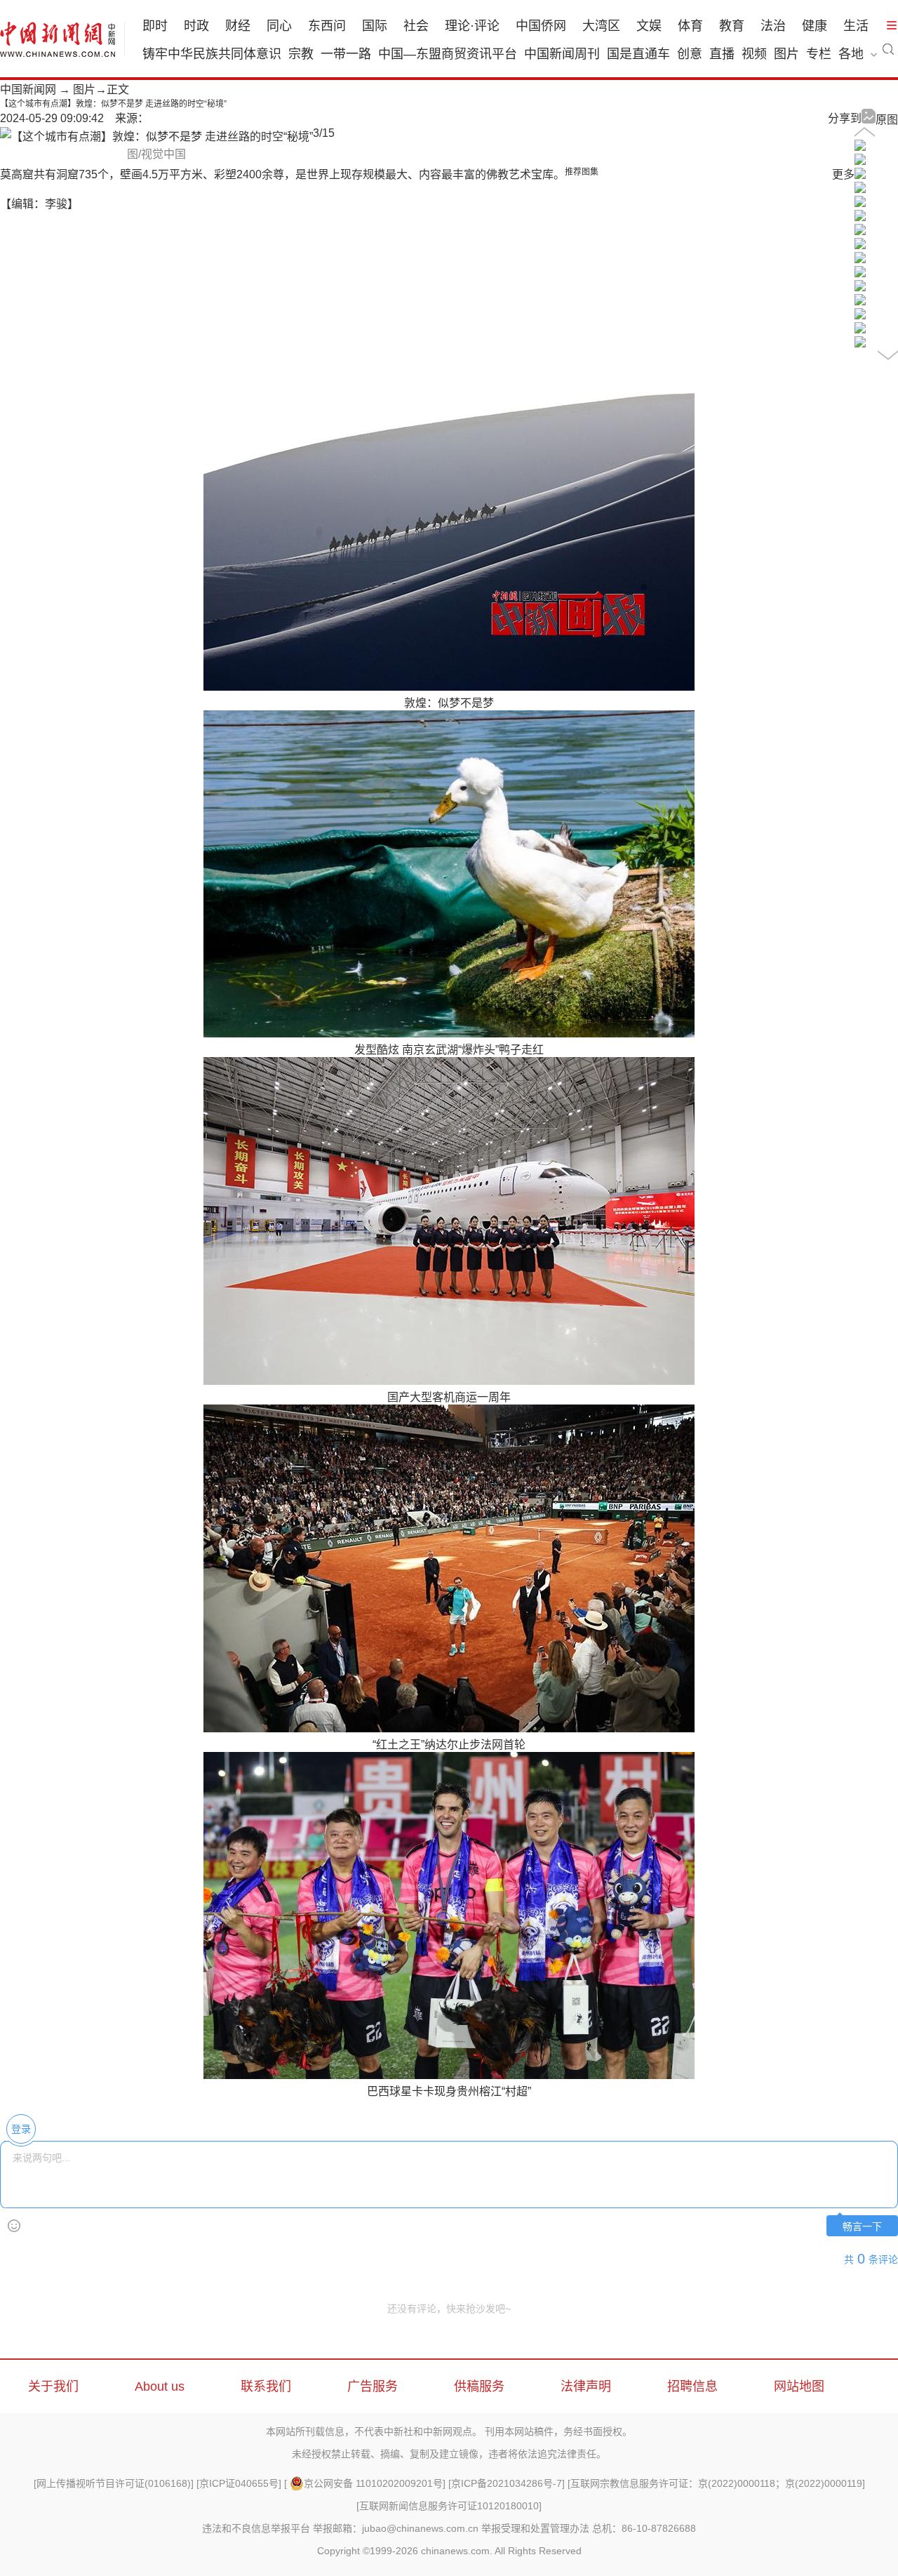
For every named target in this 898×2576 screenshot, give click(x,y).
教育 (732, 26)
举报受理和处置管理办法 (535, 2528)
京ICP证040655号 (239, 2483)
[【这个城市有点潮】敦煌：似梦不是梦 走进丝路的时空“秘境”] (860, 147)
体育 (690, 26)
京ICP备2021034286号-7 (507, 2483)
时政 (196, 26)
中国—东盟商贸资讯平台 (448, 54)
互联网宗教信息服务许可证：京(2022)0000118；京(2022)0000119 (716, 2483)
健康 (815, 26)
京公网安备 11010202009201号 (373, 2483)
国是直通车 (638, 54)
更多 (843, 174)
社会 (416, 26)
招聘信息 (692, 2386)
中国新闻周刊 (562, 54)
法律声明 (586, 2386)
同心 (279, 26)
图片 (786, 54)
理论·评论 (472, 26)
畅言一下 (862, 2227)
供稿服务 (479, 2386)
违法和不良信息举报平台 (256, 2528)
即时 (155, 26)
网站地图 (799, 2386)
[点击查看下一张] (156, 137)
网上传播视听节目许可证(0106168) (114, 2483)
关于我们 (53, 2386)
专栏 (819, 54)
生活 (856, 26)
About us (160, 2386)
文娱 (649, 26)
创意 (690, 54)
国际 (375, 26)
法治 (773, 26)
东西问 (327, 26)
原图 (887, 120)
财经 (238, 26)
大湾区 (601, 26)
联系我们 (266, 2386)
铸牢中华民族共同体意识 (212, 54)
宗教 (301, 54)
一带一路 (346, 54)
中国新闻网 (28, 89)
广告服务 (373, 2386)
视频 (754, 54)
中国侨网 (541, 26)
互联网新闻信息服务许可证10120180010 (449, 2506)
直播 (722, 54)
